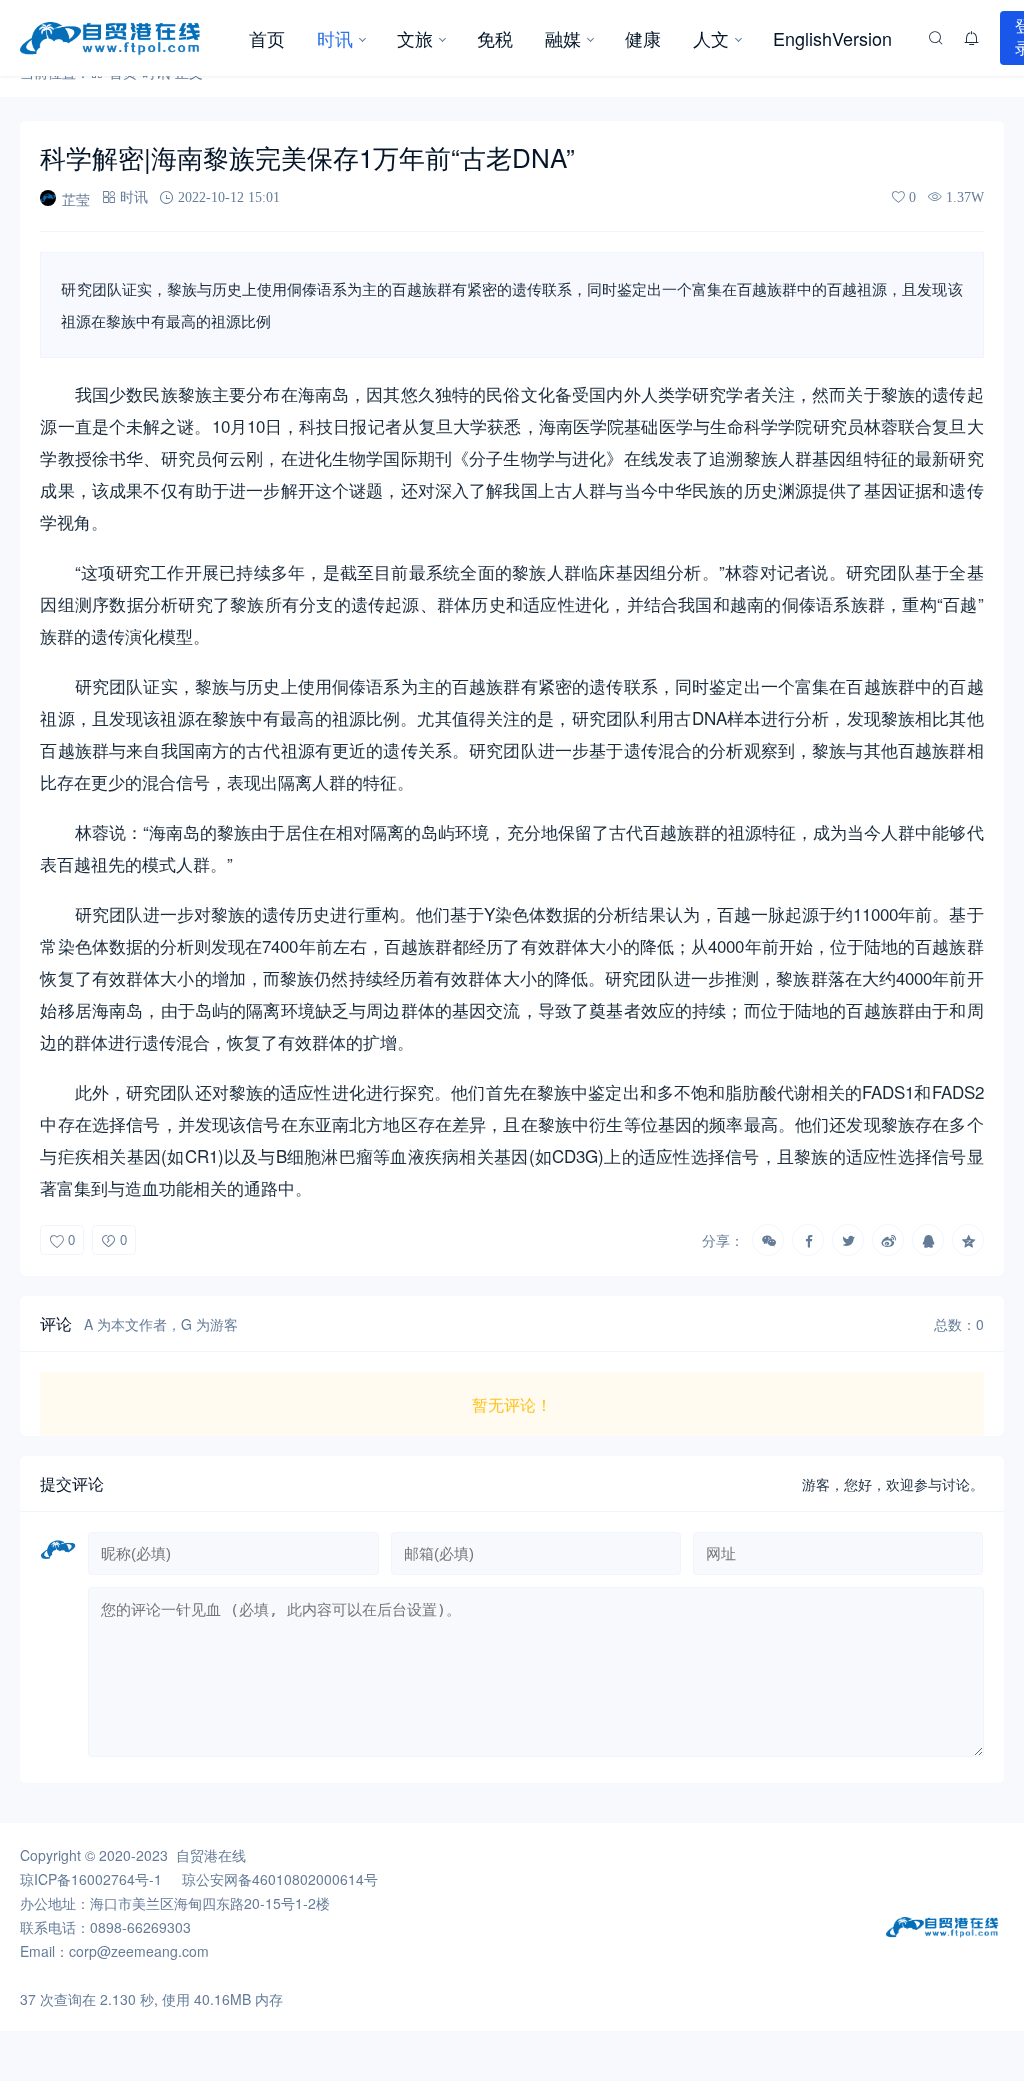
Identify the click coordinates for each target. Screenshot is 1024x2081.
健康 (643, 38)
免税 (495, 38)
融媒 (563, 38)
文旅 (415, 38)
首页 (267, 38)
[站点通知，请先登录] (972, 38)
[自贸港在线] (126, 38)
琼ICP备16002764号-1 (91, 1879)
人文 (711, 38)
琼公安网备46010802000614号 (280, 1879)
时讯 (335, 38)
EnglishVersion (832, 38)
